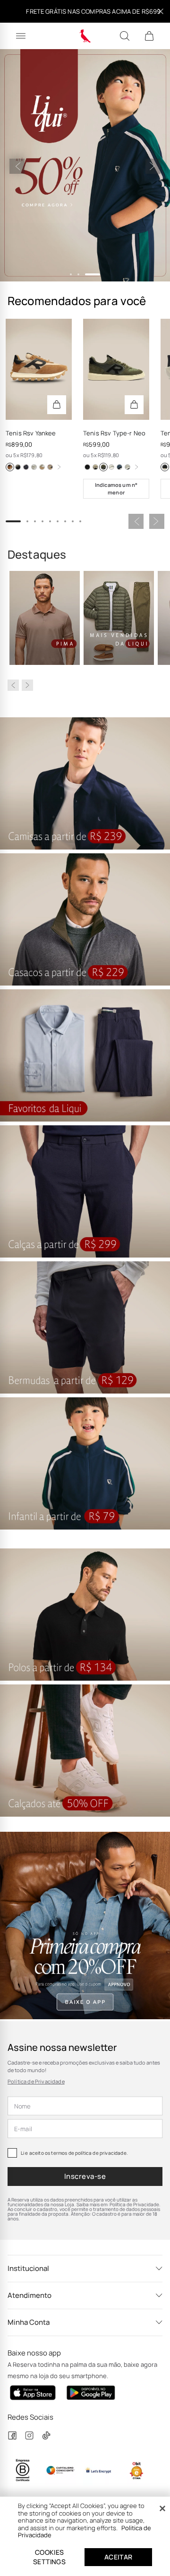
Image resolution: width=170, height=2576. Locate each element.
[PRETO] (87, 467)
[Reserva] (85, 36)
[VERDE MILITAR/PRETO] (103, 467)
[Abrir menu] (21, 36)
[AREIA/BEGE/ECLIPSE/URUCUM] (50, 467)
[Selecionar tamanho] (57, 405)
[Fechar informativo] (161, 11)
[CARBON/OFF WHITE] (119, 467)
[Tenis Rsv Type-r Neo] (116, 370)
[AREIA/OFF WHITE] (42, 467)
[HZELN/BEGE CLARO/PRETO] (10, 467)
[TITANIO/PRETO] (18, 467)
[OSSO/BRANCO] (34, 467)
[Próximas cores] (59, 467)
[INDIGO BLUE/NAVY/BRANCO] (26, 467)
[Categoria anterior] (13, 685)
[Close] (162, 2508)
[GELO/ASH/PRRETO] (127, 467)
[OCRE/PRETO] (95, 467)
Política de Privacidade (36, 2081)
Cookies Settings (49, 2557)
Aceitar (119, 2557)
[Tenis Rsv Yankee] (39, 370)
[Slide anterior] (17, 166)
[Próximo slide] (153, 166)
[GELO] (111, 467)
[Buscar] (125, 36)
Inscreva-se (85, 2176)
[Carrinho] (149, 36)
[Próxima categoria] (27, 685)
